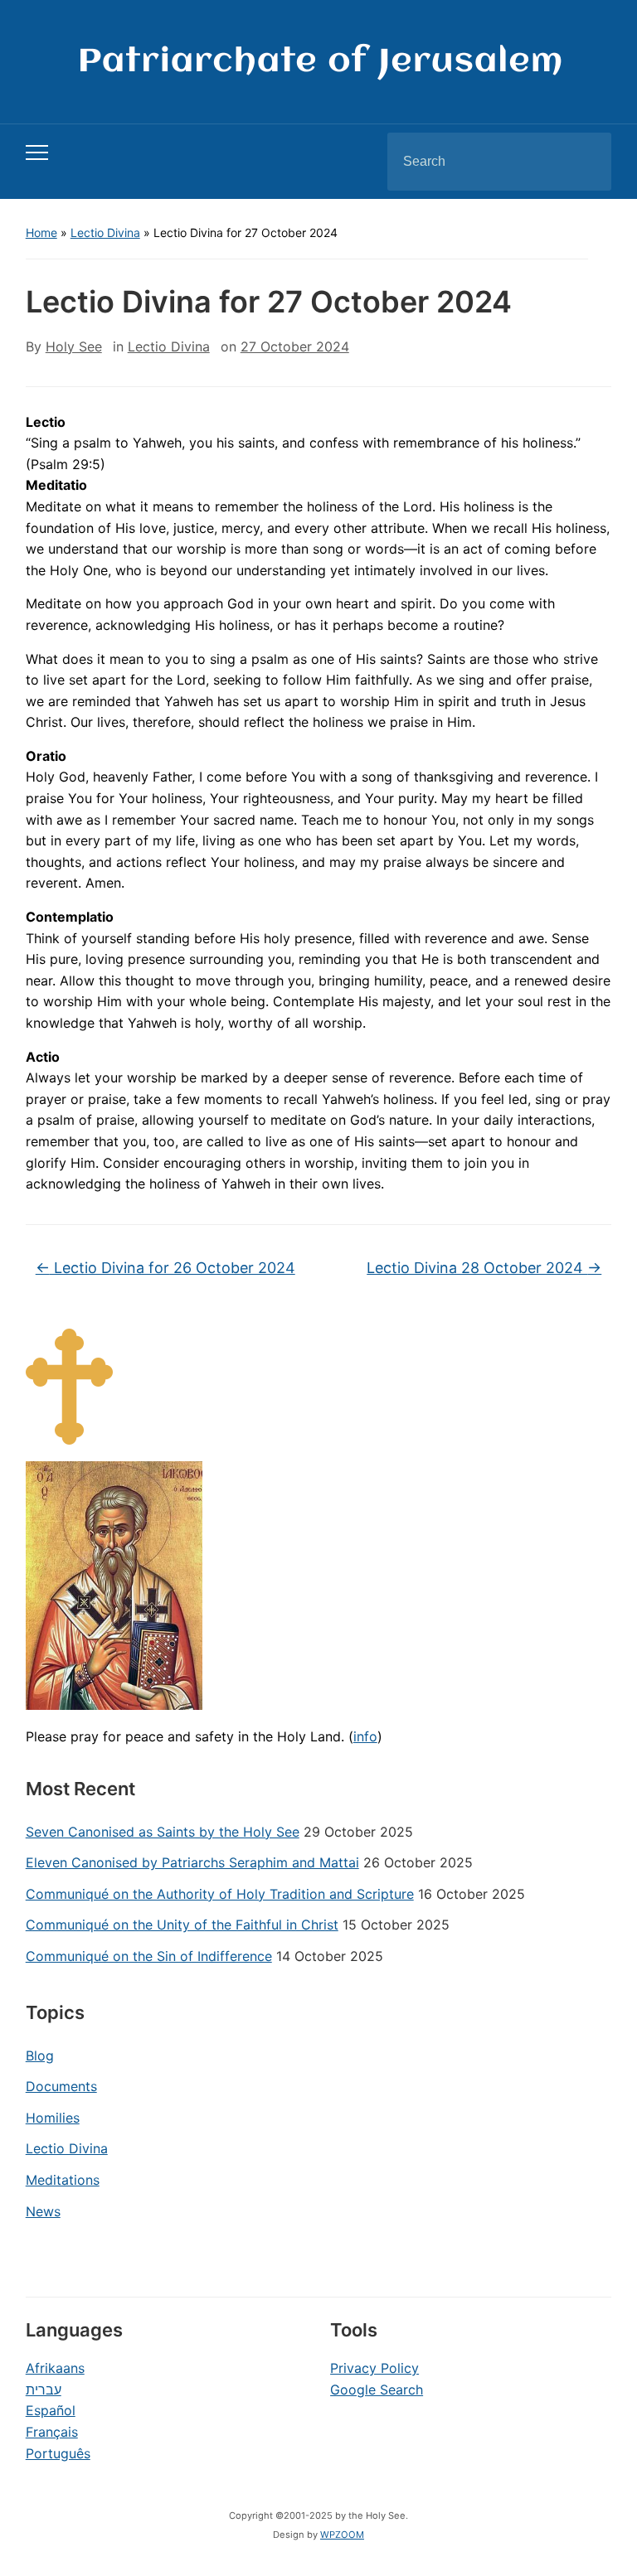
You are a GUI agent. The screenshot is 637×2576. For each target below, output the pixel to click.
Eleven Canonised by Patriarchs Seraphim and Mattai (192, 1862)
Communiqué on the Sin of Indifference (149, 1956)
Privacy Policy (374, 2368)
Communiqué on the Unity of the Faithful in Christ (182, 1925)
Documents (61, 2086)
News (43, 2211)
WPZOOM (342, 2535)
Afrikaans (55, 2368)
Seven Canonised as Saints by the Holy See (163, 1832)
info (365, 1736)
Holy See (74, 346)
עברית (44, 2390)
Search (585, 162)
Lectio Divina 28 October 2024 (484, 1268)
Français (52, 2432)
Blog (40, 2055)
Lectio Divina (105, 232)
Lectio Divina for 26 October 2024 (165, 1268)
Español (51, 2410)
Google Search (377, 2390)
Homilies (53, 2118)
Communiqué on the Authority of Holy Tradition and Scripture (220, 1894)
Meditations (63, 2180)
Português (58, 2453)
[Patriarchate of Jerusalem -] (318, 61)
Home (41, 232)
